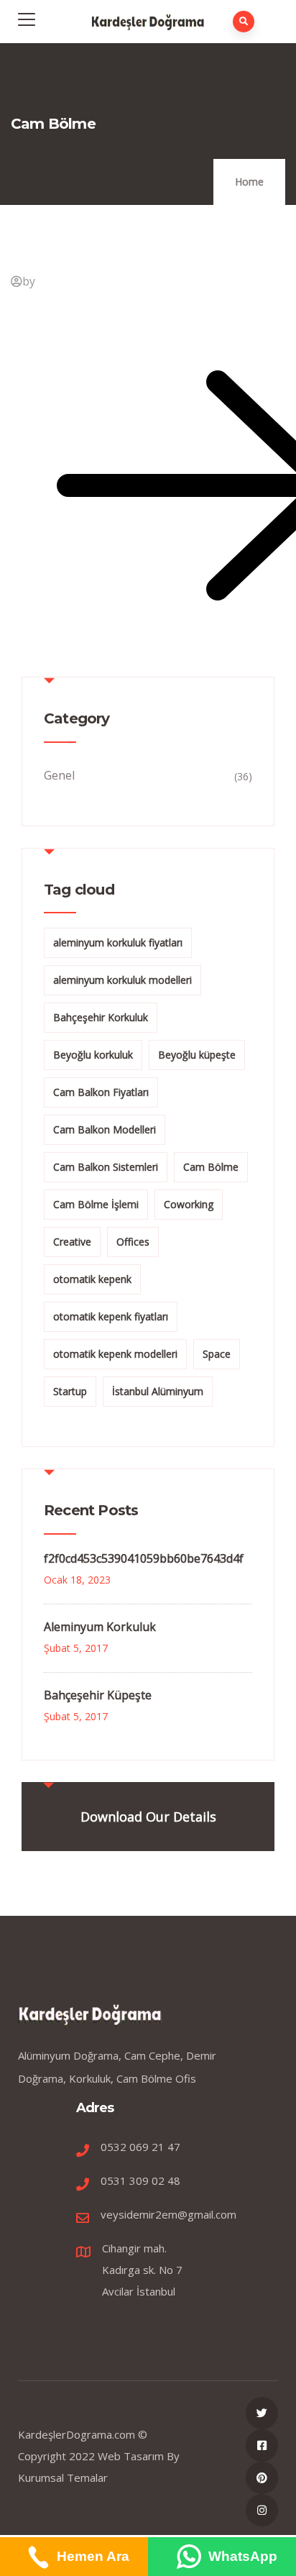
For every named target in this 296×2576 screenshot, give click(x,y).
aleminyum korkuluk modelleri (122, 980)
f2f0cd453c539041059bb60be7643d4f (144, 1558)
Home (249, 182)
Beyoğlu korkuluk (93, 1055)
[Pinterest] (262, 2478)
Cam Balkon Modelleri (105, 1129)
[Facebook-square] (262, 2445)
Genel (59, 775)
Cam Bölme (211, 1167)
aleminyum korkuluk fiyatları (118, 942)
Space (217, 1354)
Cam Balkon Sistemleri (106, 1167)
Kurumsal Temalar (63, 2477)
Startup (70, 1391)
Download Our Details (148, 1817)
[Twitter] (262, 2413)
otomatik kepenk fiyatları (111, 1316)
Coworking (189, 1204)
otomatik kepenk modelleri (115, 1354)
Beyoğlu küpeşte (197, 1055)
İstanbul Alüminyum (158, 1391)
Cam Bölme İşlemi (96, 1204)
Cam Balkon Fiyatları (101, 1092)
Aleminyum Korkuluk (100, 1627)
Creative (72, 1242)
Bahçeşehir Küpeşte (98, 1695)
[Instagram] (262, 2510)
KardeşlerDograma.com (77, 2434)
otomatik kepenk (92, 1279)
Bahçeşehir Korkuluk (101, 1017)
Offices (133, 1242)
